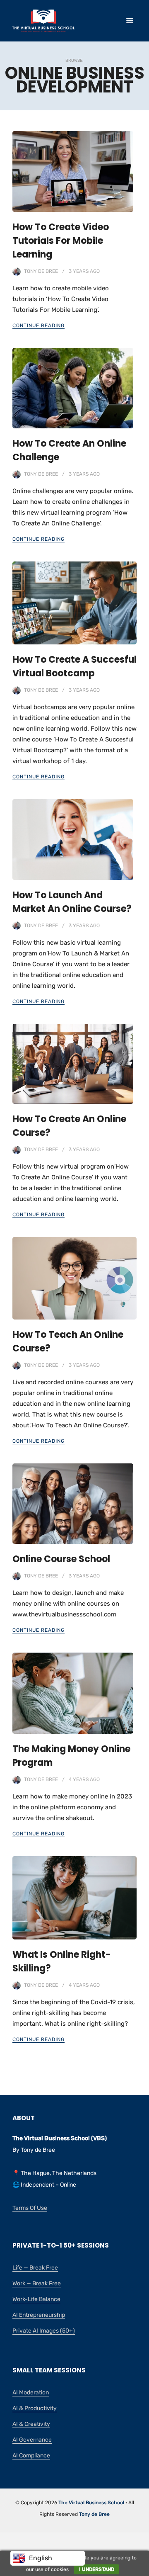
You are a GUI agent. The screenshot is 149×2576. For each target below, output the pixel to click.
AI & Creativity (31, 2424)
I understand (97, 2569)
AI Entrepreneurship (39, 2315)
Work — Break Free (37, 2283)
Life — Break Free (35, 2268)
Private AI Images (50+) (44, 2331)
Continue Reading (38, 326)
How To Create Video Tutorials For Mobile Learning (61, 241)
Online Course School (61, 1559)
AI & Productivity (35, 2408)
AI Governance (32, 2440)
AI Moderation (31, 2393)
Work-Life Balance (36, 2299)
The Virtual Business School (91, 2503)
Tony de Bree (41, 271)
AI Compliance (31, 2456)
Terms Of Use (30, 2208)
